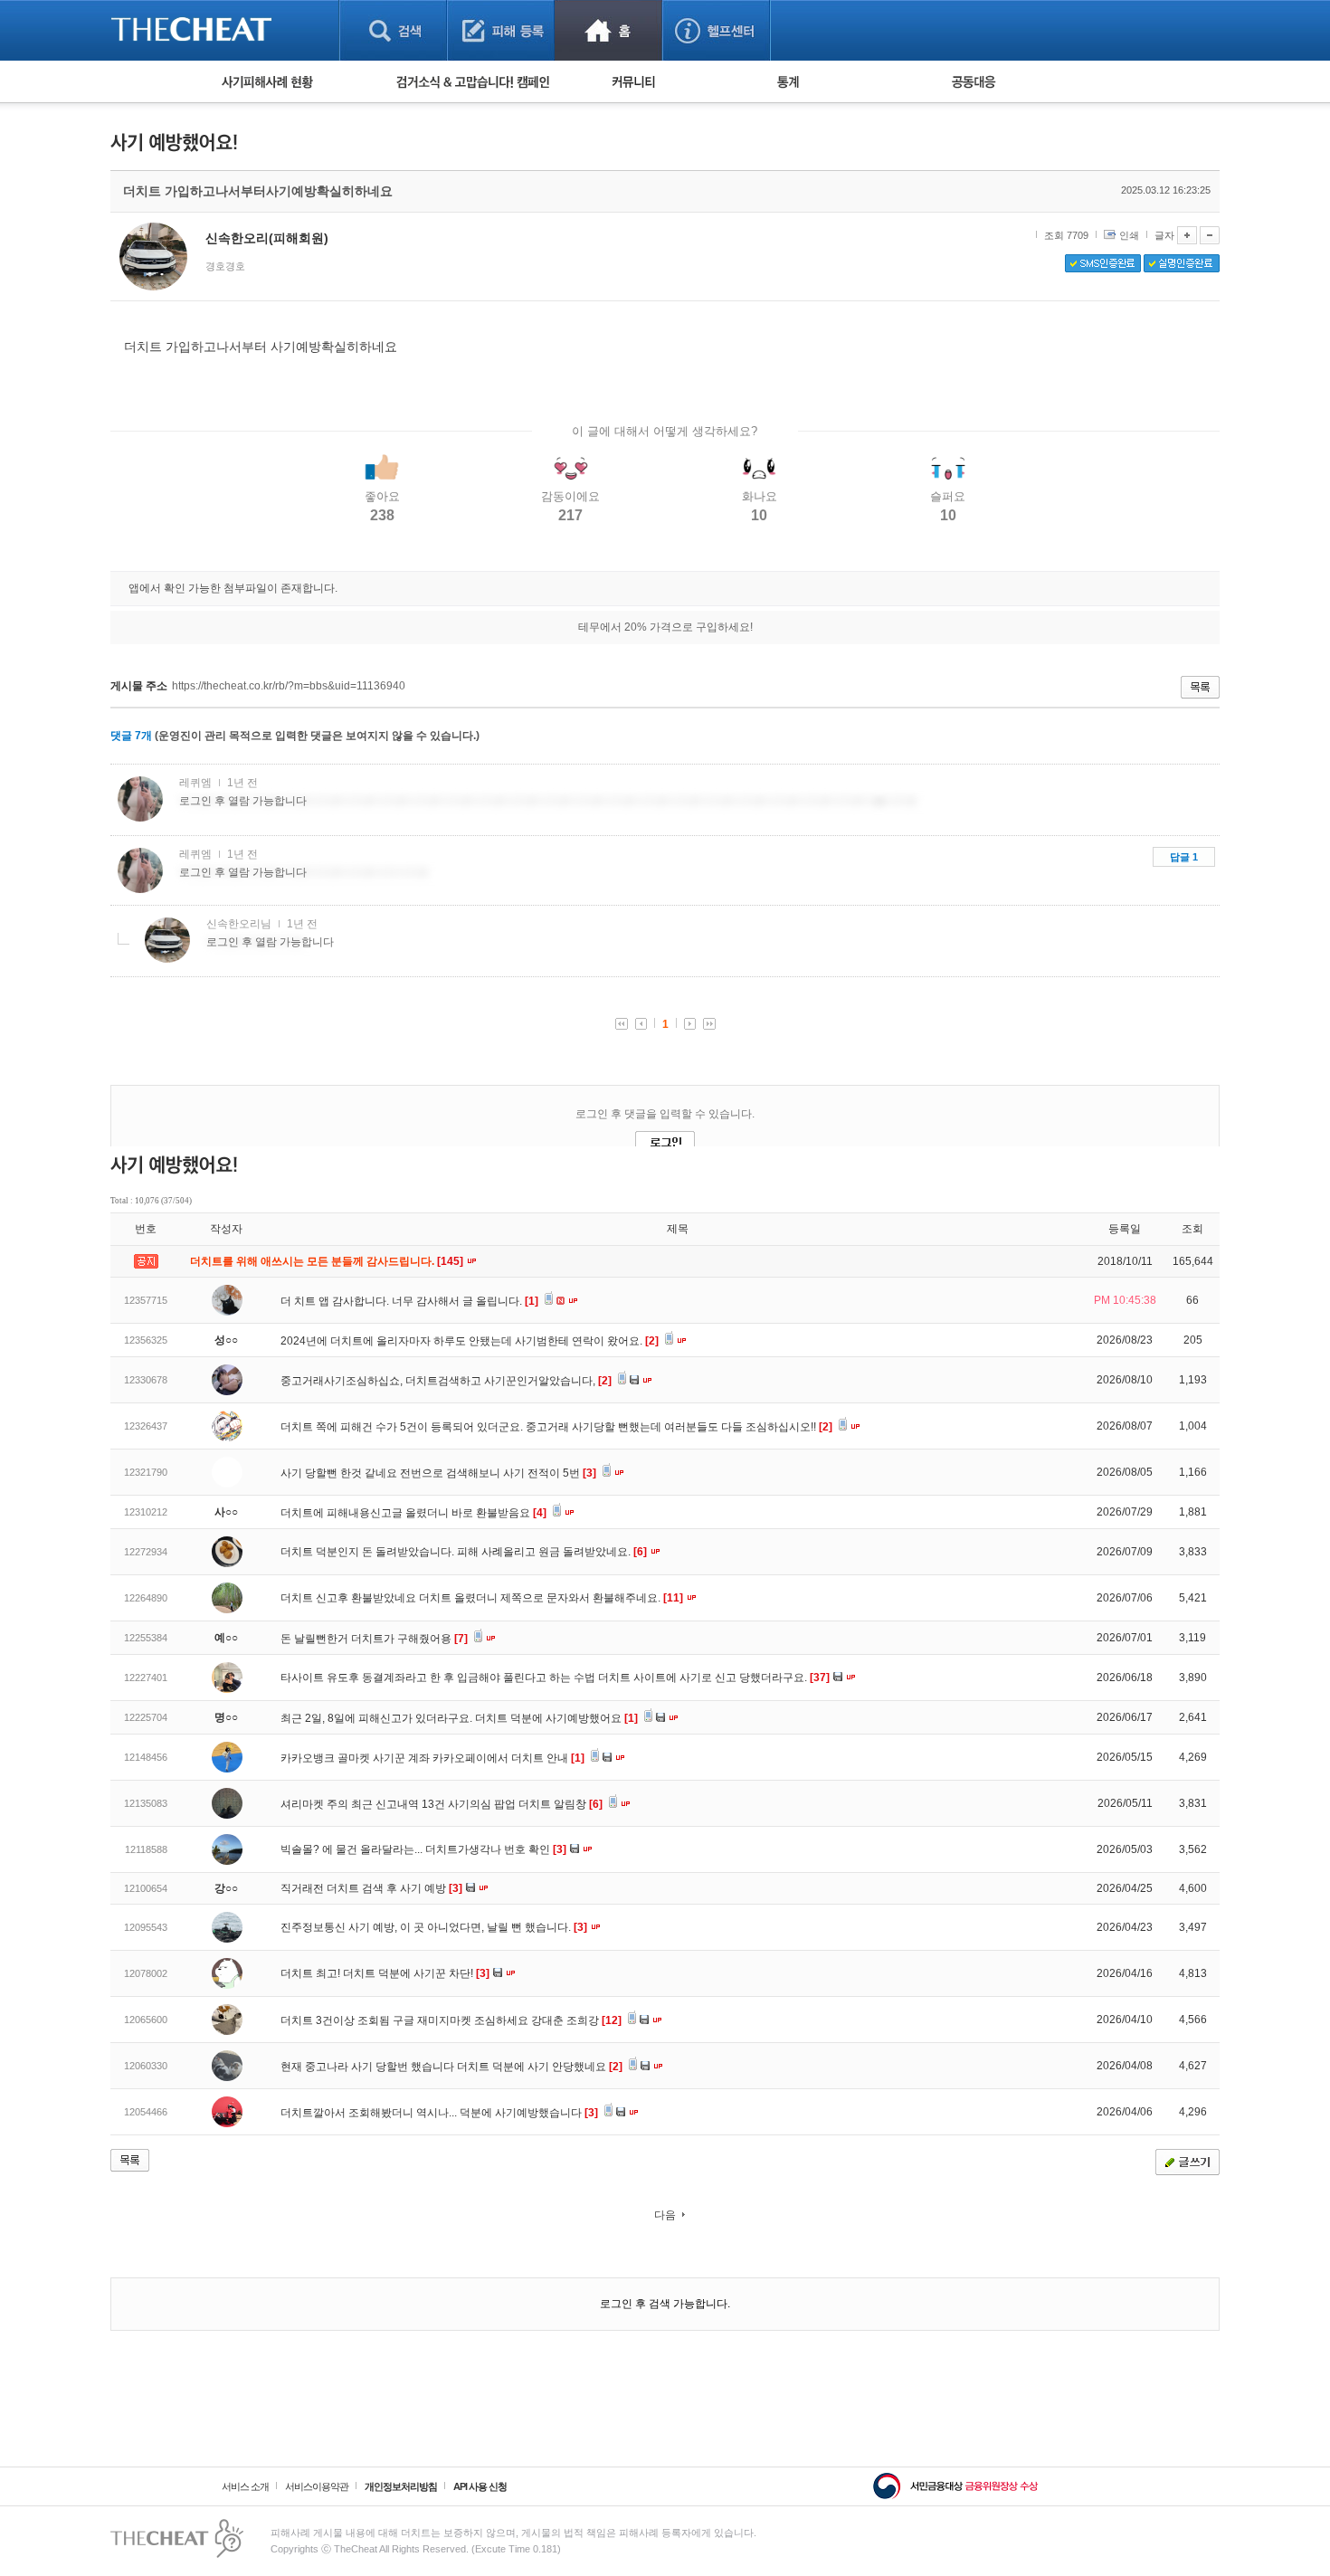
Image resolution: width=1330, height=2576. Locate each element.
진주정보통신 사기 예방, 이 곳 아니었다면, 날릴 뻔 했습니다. (434, 1927)
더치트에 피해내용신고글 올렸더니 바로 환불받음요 (413, 1513)
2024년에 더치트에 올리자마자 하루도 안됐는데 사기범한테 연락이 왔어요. (470, 1341)
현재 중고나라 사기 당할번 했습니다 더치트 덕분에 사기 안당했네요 (451, 2067)
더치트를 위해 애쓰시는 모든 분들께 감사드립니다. (328, 1261)
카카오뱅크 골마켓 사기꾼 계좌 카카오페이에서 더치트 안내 (432, 1758)
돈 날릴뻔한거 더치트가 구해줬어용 (374, 1639)
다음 (665, 2215)
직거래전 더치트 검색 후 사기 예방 (371, 1888)
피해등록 (501, 30)
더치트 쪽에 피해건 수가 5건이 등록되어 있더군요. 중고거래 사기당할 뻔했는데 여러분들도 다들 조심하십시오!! (556, 1427)
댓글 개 (131, 736)
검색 (393, 30)
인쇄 (1129, 235)
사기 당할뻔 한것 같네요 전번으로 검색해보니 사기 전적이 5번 (438, 1473)
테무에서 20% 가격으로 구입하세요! (665, 627)
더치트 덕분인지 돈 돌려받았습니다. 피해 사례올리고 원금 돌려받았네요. (464, 1552)
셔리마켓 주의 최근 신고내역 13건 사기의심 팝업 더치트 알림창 (442, 1804)
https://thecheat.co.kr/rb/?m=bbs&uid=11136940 (289, 686)
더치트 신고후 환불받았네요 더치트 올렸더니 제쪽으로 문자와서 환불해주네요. (482, 1598)
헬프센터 (716, 30)
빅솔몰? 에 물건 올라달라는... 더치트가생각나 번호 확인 (423, 1849)
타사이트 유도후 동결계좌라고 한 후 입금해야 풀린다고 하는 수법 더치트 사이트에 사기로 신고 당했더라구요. (555, 1678)
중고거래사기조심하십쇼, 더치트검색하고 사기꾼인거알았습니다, (446, 1381)
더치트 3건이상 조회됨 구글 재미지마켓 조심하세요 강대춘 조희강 (451, 2020)
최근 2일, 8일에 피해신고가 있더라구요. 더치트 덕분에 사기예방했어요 (459, 1718)
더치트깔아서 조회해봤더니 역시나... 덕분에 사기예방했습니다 (439, 2113)
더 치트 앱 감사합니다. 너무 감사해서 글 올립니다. (409, 1301)
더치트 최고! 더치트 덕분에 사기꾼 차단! (385, 1973)
